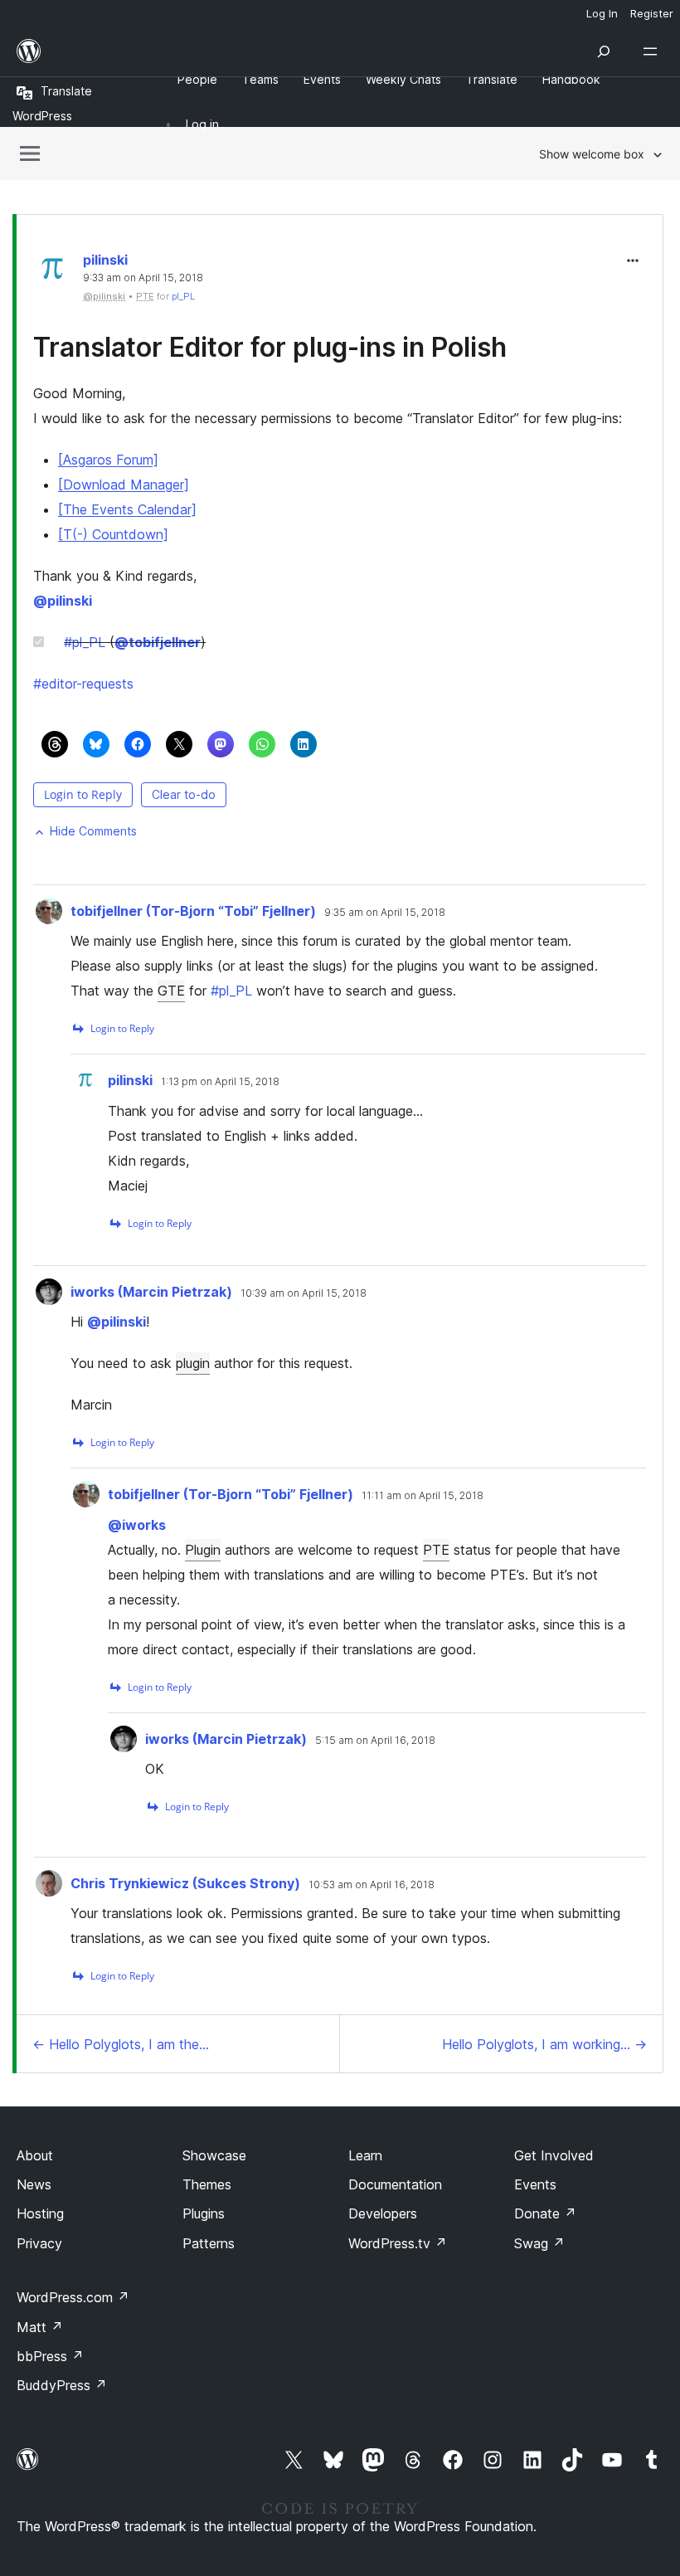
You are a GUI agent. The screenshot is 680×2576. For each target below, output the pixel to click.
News (34, 2184)
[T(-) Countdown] (113, 534)
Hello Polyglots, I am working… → (544, 2044)
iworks (137, 1525)
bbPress (50, 2356)
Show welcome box (592, 154)
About (35, 2155)
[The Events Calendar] (127, 509)
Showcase (214, 2155)
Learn (365, 2155)
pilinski (105, 260)
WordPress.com (73, 2297)
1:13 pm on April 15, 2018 (220, 1082)
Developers (383, 2213)
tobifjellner (158, 642)
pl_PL (183, 296)
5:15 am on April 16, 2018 (375, 1741)
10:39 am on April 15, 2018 (304, 1293)
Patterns (209, 2243)
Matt (40, 2327)
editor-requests (83, 684)
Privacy (39, 2243)
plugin (193, 1363)
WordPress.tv (398, 2243)
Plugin (203, 1550)
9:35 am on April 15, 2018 (385, 913)
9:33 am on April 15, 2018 (143, 278)
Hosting (40, 2213)
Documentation (395, 2184)
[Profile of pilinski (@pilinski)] (54, 273)
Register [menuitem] (652, 13)
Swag (539, 2243)
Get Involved (554, 2155)
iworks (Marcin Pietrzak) (151, 1292)
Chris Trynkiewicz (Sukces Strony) (185, 1883)
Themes (207, 2184)
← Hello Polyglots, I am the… (121, 2044)
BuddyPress (62, 2385)
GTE (171, 991)
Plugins (204, 2213)
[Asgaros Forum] (108, 460)
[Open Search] (604, 51)
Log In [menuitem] (602, 13)
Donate (545, 2213)
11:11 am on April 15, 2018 (423, 1496)
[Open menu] (653, 51)
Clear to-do (184, 794)
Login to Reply (83, 794)
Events (535, 2184)
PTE (436, 1550)
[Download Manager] (124, 485)
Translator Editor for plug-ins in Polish (270, 347)
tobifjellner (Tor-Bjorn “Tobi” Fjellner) (193, 911)
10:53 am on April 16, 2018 (372, 1885)
